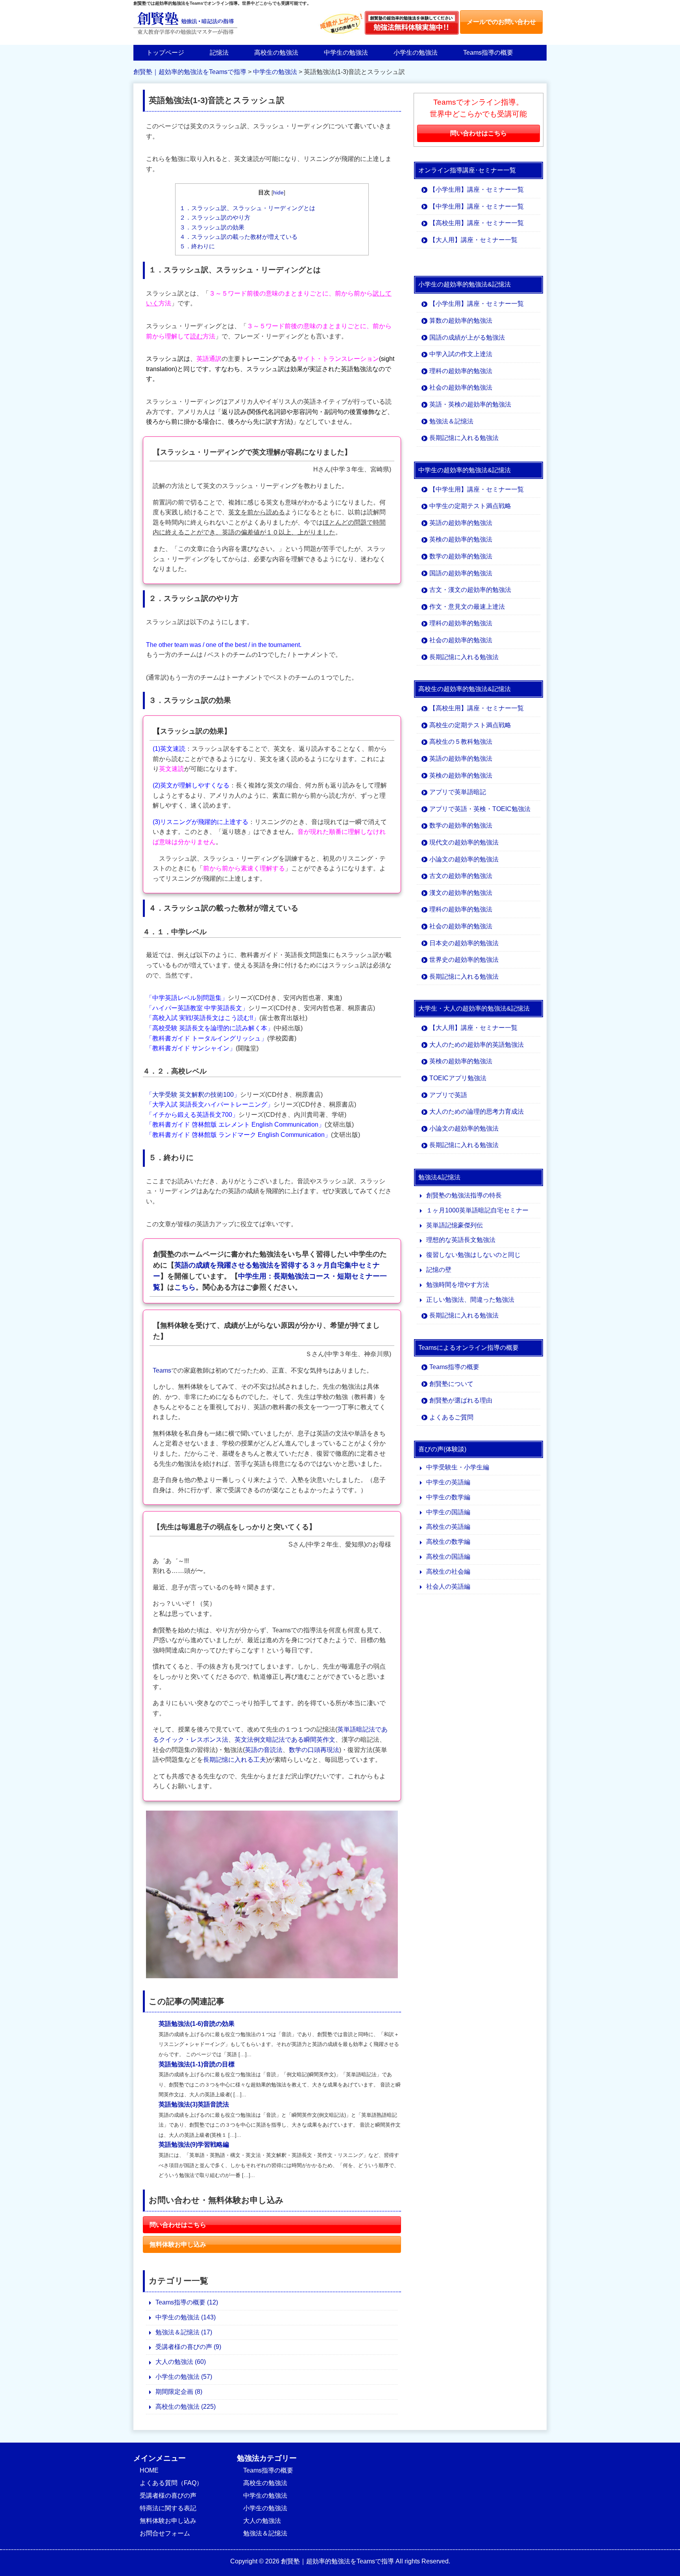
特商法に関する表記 (168, 2508)
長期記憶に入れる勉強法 (464, 438)
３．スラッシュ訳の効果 (212, 227)
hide (278, 193)
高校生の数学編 (448, 1542)
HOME (149, 2470)
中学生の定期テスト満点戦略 (470, 506)
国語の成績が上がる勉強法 (467, 337)
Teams (162, 1370)
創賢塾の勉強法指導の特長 (464, 1195)
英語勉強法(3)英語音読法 (194, 2104)
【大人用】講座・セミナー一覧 (473, 240)
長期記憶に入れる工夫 (235, 1760)
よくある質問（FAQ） (171, 2483)
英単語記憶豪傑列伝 (455, 1225)
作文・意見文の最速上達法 (467, 607)
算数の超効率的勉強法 (461, 321)
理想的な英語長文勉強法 (461, 1240)
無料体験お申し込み (178, 2244)
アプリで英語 (448, 1095)
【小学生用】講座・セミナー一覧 (477, 189)
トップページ (165, 53)
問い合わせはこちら (178, 2225)
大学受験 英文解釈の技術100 (193, 1095)
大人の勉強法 (181, 2362)
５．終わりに (197, 246)
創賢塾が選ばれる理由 (461, 1400)
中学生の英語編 (448, 1482)
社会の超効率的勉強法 (461, 387)
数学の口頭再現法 (314, 1750)
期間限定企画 (179, 2392)
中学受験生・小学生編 (458, 1467)
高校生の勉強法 (276, 53)
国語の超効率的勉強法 (461, 573)
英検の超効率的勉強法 (461, 539)
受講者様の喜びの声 (188, 2347)
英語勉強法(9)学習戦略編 (194, 2145)
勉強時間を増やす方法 (458, 1285)
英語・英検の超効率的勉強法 (470, 404)
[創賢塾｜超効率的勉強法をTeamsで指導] (185, 34)
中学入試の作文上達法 (461, 354)
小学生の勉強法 (416, 53)
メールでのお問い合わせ (501, 22)
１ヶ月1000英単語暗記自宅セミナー (477, 1210)
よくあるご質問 (451, 1417)
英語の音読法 (264, 1750)
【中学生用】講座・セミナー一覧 (477, 206)
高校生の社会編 (448, 1572)
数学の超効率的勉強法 (461, 556)
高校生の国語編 (448, 1557)
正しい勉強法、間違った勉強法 (470, 1300)
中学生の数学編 (448, 1497)
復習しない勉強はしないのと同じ (473, 1255)
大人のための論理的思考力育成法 (477, 1112)
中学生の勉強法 (346, 53)
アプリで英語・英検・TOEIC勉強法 (480, 809)
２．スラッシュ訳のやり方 (215, 217)
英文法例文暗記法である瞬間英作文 (285, 1740)
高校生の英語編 (448, 1527)
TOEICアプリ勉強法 (458, 1078)
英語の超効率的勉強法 (461, 523)
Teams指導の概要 (488, 53)
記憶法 (219, 53)
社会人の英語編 (448, 1586)
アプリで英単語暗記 (458, 792)
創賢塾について (451, 1384)
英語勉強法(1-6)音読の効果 (197, 2024)
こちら (185, 1287)
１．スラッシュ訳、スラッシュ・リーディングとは (247, 208)
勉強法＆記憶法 (184, 2332)
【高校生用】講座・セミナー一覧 (477, 223)
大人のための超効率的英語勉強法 (477, 1045)
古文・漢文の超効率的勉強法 (470, 590)
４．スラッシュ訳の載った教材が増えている (238, 237)
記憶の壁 (439, 1270)
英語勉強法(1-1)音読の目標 (197, 2064)
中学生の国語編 (448, 1512)
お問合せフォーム (165, 2533)
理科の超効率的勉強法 (461, 371)
